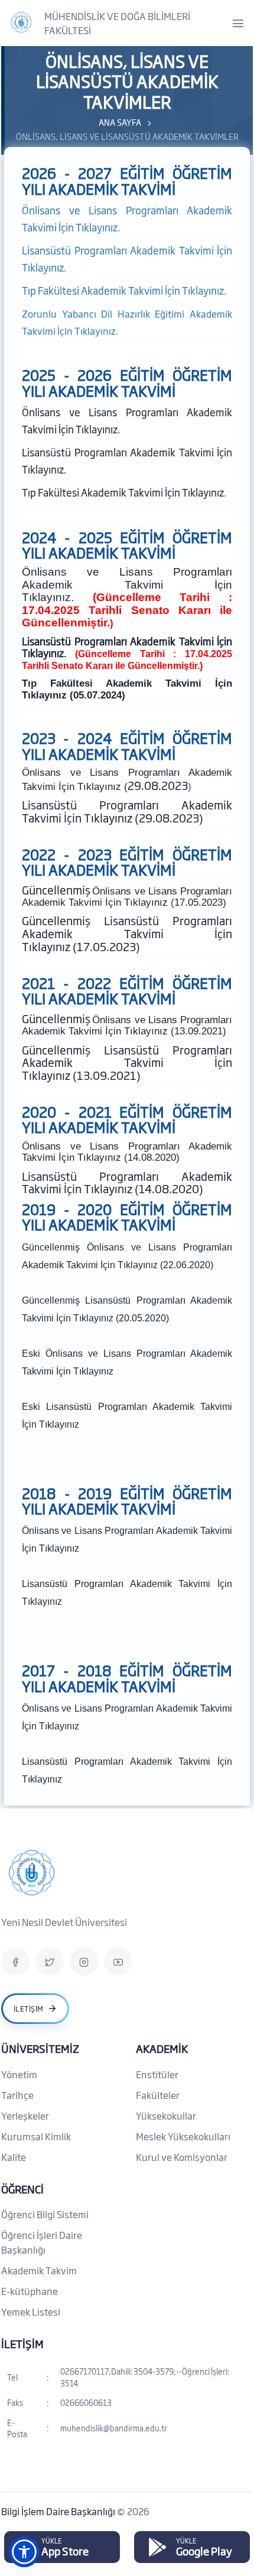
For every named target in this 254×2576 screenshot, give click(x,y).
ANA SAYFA (120, 122)
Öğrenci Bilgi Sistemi (45, 2214)
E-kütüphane (30, 2291)
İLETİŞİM (22, 2343)
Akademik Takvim (39, 2270)
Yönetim (19, 2074)
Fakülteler (158, 2095)
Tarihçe (17, 2095)
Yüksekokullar (166, 2115)
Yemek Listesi (31, 2311)
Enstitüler (157, 2074)
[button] (24, 2552)
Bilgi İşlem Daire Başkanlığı (59, 2511)
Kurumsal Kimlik (36, 2136)
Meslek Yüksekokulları (183, 2136)
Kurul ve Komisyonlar (182, 2157)
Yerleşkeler (25, 2115)
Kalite (14, 2157)
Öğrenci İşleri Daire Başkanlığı (42, 2242)
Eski (34, 1354)
